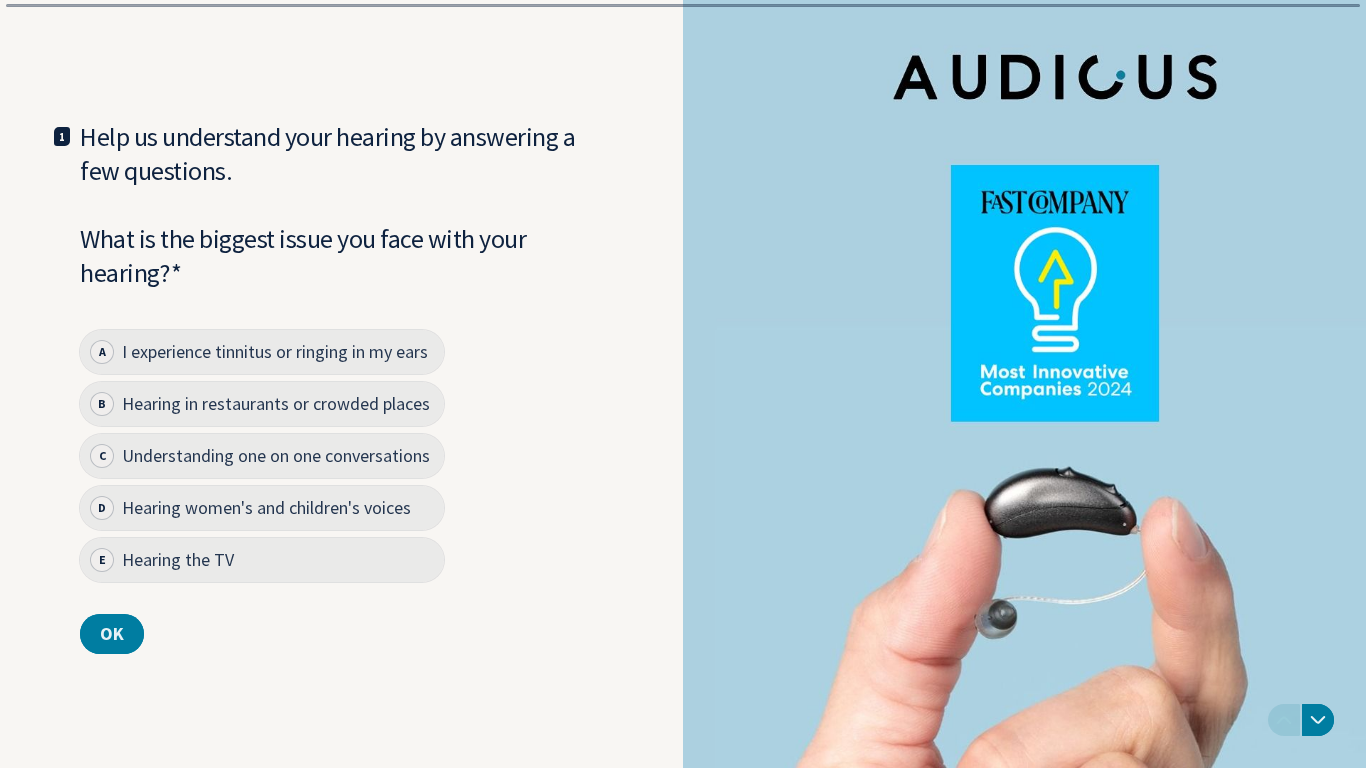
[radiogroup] (262, 456)
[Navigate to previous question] (1284, 720)
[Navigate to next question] (1318, 720)
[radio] (262, 352)
